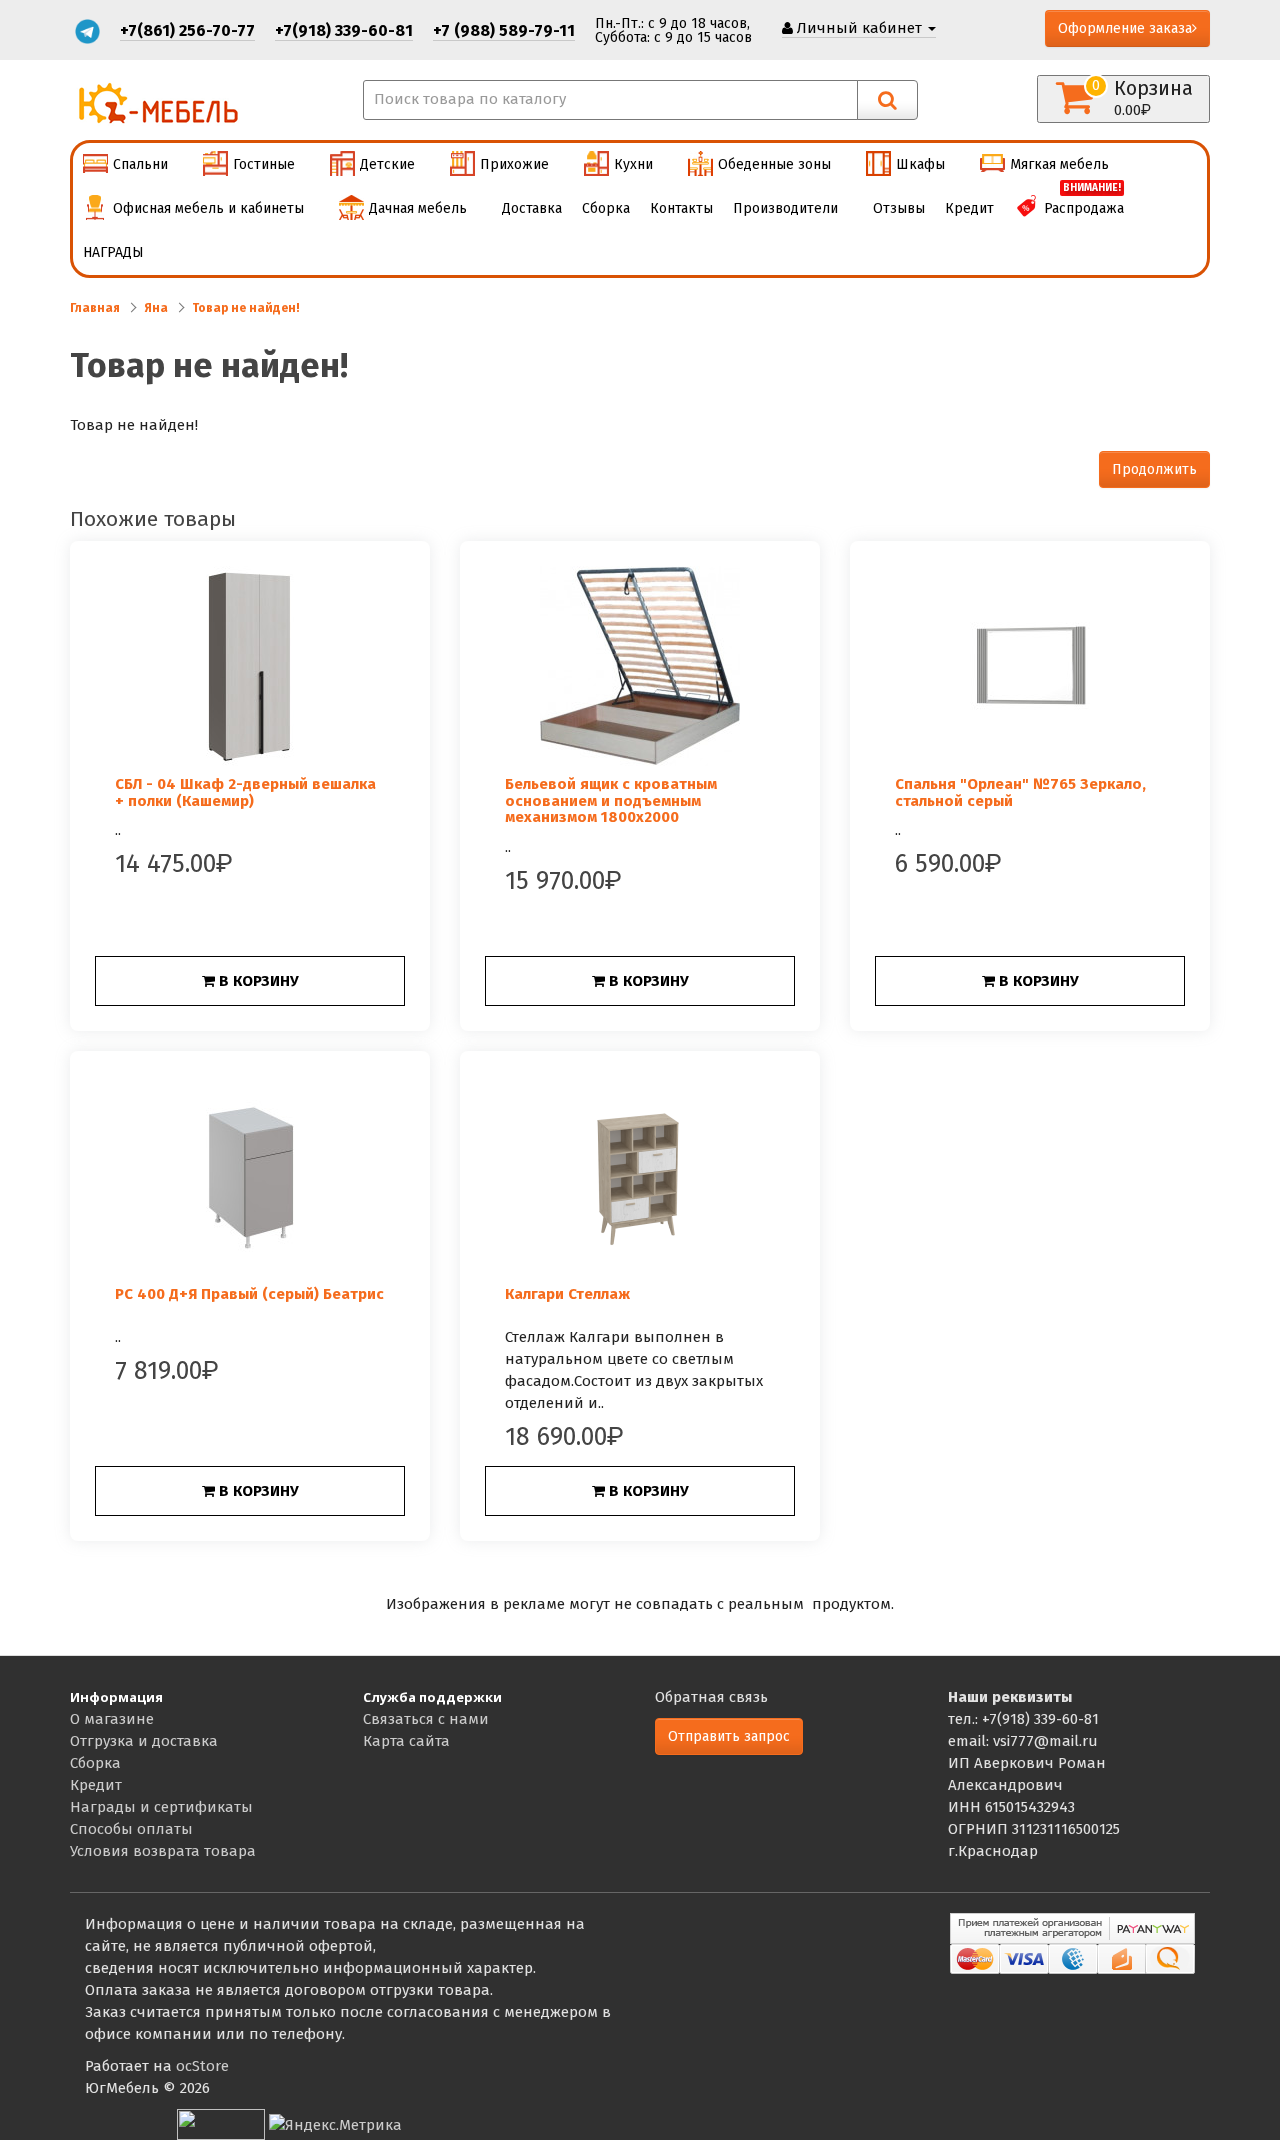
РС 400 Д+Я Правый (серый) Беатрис (249, 1294)
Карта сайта (406, 1741)
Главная (95, 308)
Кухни (633, 164)
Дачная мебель (418, 208)
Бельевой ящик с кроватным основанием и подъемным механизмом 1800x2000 (611, 800)
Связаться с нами (426, 1719)
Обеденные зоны (774, 164)
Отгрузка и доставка (144, 1741)
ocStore (202, 2066)
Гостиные (264, 164)
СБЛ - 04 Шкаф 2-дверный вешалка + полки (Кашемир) (245, 792)
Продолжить (1154, 469)
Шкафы (920, 164)
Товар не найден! (246, 308)
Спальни (140, 164)
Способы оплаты (131, 1829)
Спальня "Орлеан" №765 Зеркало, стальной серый (1020, 792)
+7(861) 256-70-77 (187, 30)
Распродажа (1084, 202)
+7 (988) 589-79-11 (504, 30)
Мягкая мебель (1059, 164)
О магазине (112, 1719)
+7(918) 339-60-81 (344, 30)
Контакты (681, 208)
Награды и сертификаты (161, 1807)
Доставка (532, 208)
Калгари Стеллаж (567, 1294)
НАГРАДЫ (113, 252)
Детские (387, 164)
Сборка (606, 208)
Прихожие (514, 164)
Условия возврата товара (163, 1851)
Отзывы (899, 208)
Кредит (969, 208)
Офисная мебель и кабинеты (208, 208)
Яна (156, 308)
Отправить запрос (729, 1736)
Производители (785, 208)
